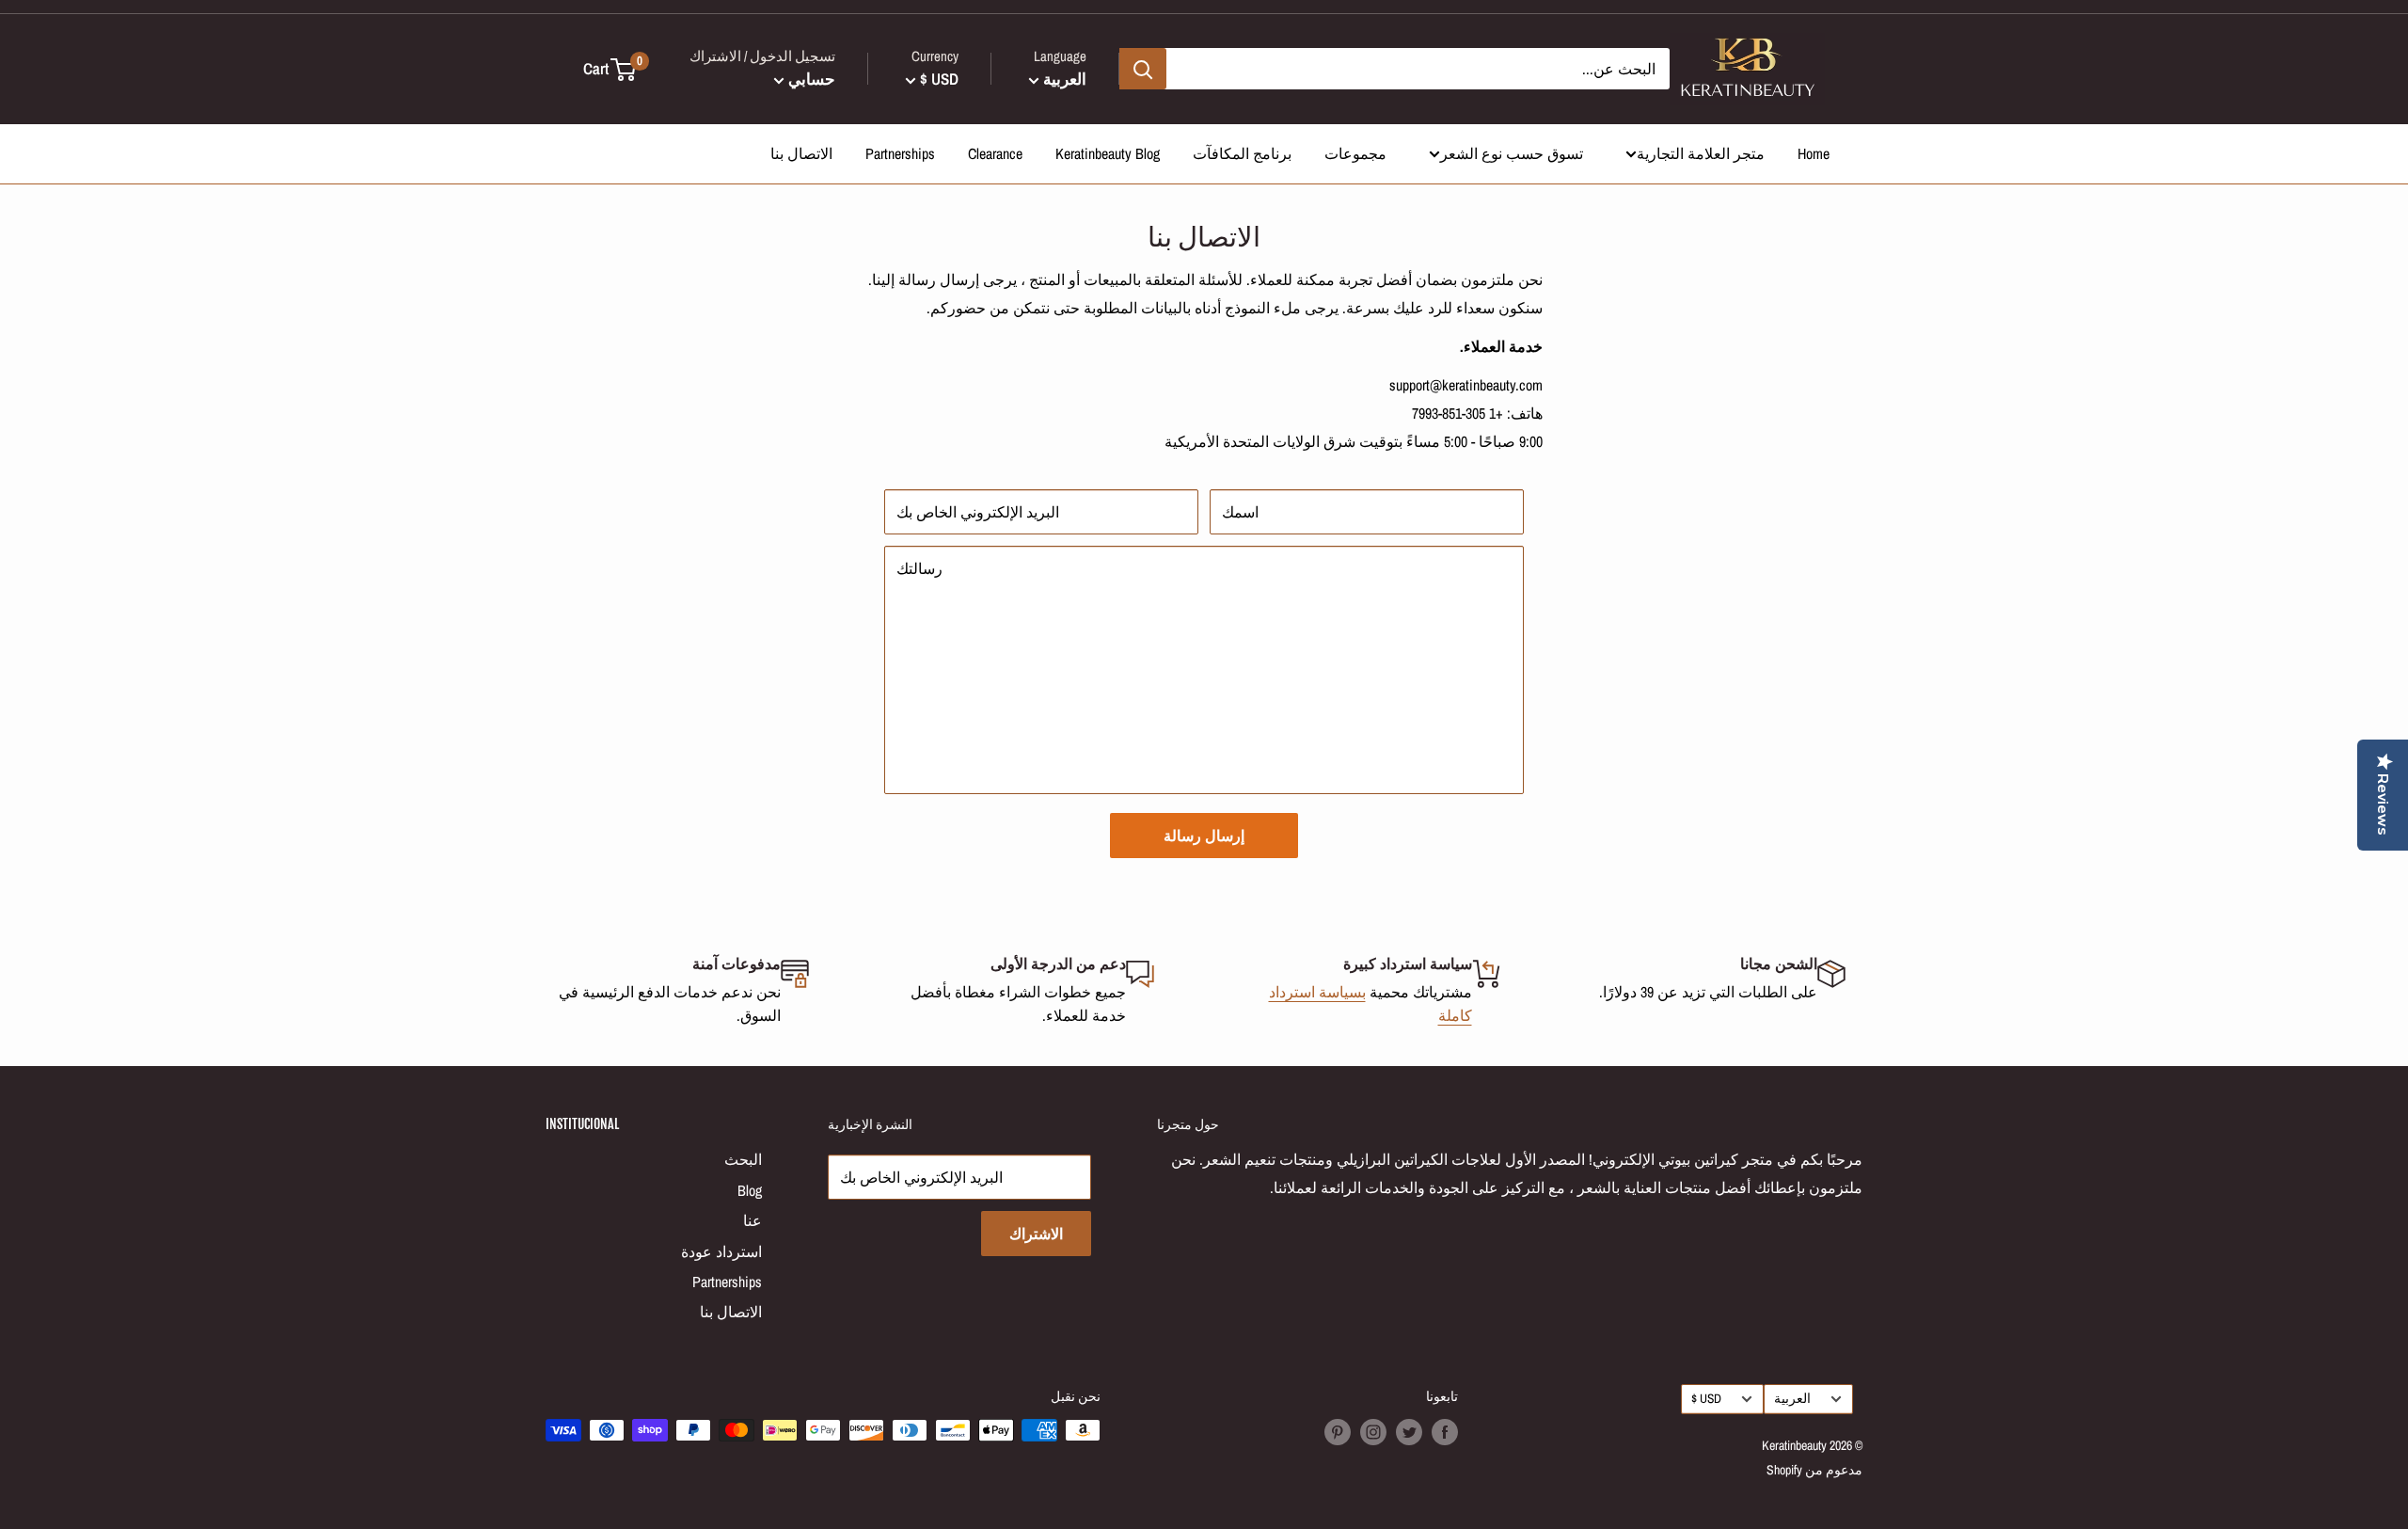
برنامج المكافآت (1242, 153)
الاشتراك (1036, 1234)
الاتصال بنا (801, 153)
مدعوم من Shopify (1814, 1470)
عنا (752, 1220)
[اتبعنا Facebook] (1445, 1432)
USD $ (1706, 1398)
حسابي (810, 79)
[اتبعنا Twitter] (1409, 1432)
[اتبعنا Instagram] (1373, 1432)
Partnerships (900, 153)
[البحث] (1143, 69)
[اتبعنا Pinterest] (1338, 1432)
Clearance (995, 153)
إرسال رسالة (1204, 836)
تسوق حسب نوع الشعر (1512, 153)
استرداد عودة (721, 1251)
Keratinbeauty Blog (1108, 153)
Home (1814, 153)
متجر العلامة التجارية (1701, 153)
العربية (1792, 1398)
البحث (743, 1159)
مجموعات (1355, 153)
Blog (750, 1190)
